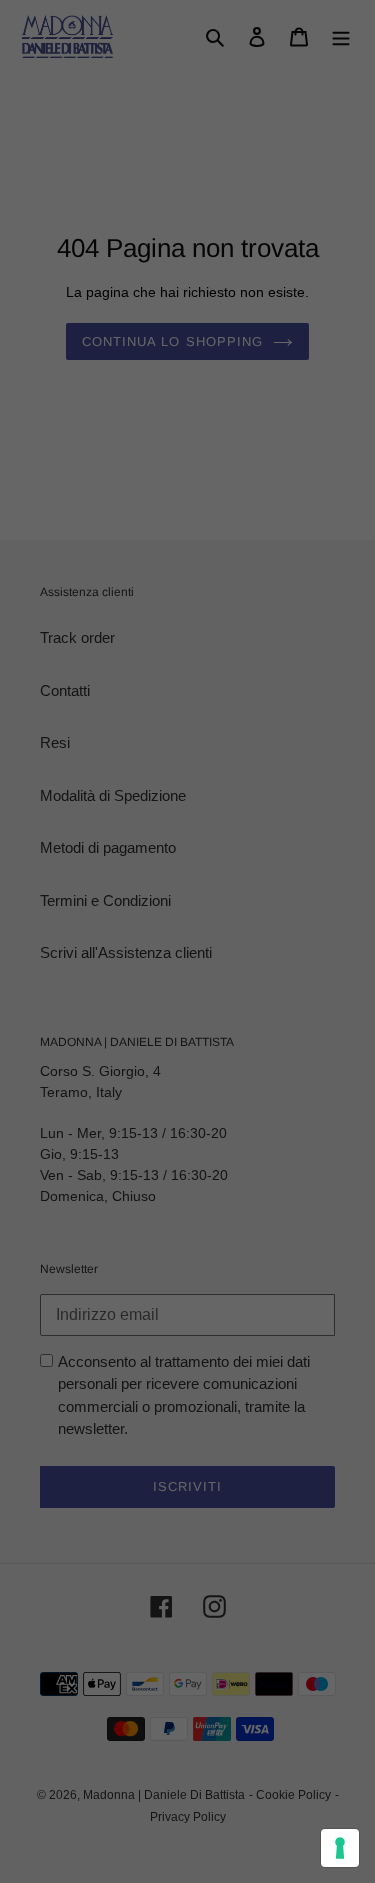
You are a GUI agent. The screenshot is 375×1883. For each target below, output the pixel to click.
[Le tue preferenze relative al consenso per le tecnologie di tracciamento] (340, 1848)
